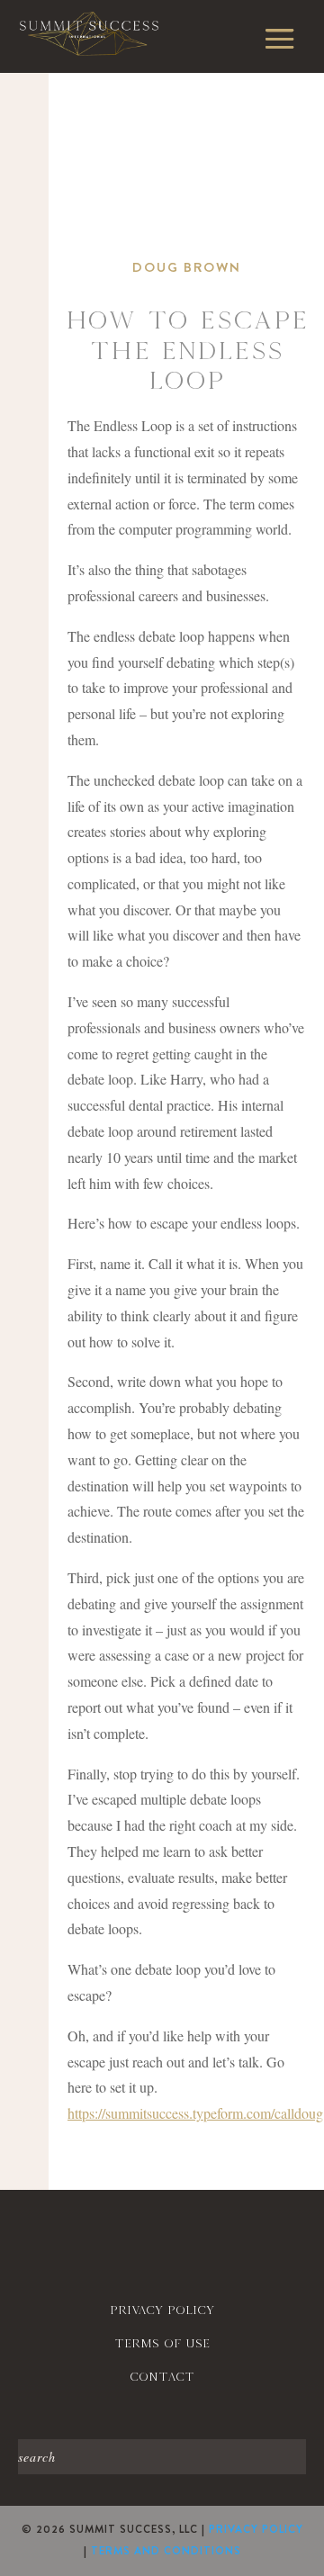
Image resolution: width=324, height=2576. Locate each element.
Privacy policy (162, 2310)
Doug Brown (187, 267)
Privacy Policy (256, 2529)
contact (162, 2377)
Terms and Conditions (166, 2551)
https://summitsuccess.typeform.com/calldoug (195, 2113)
